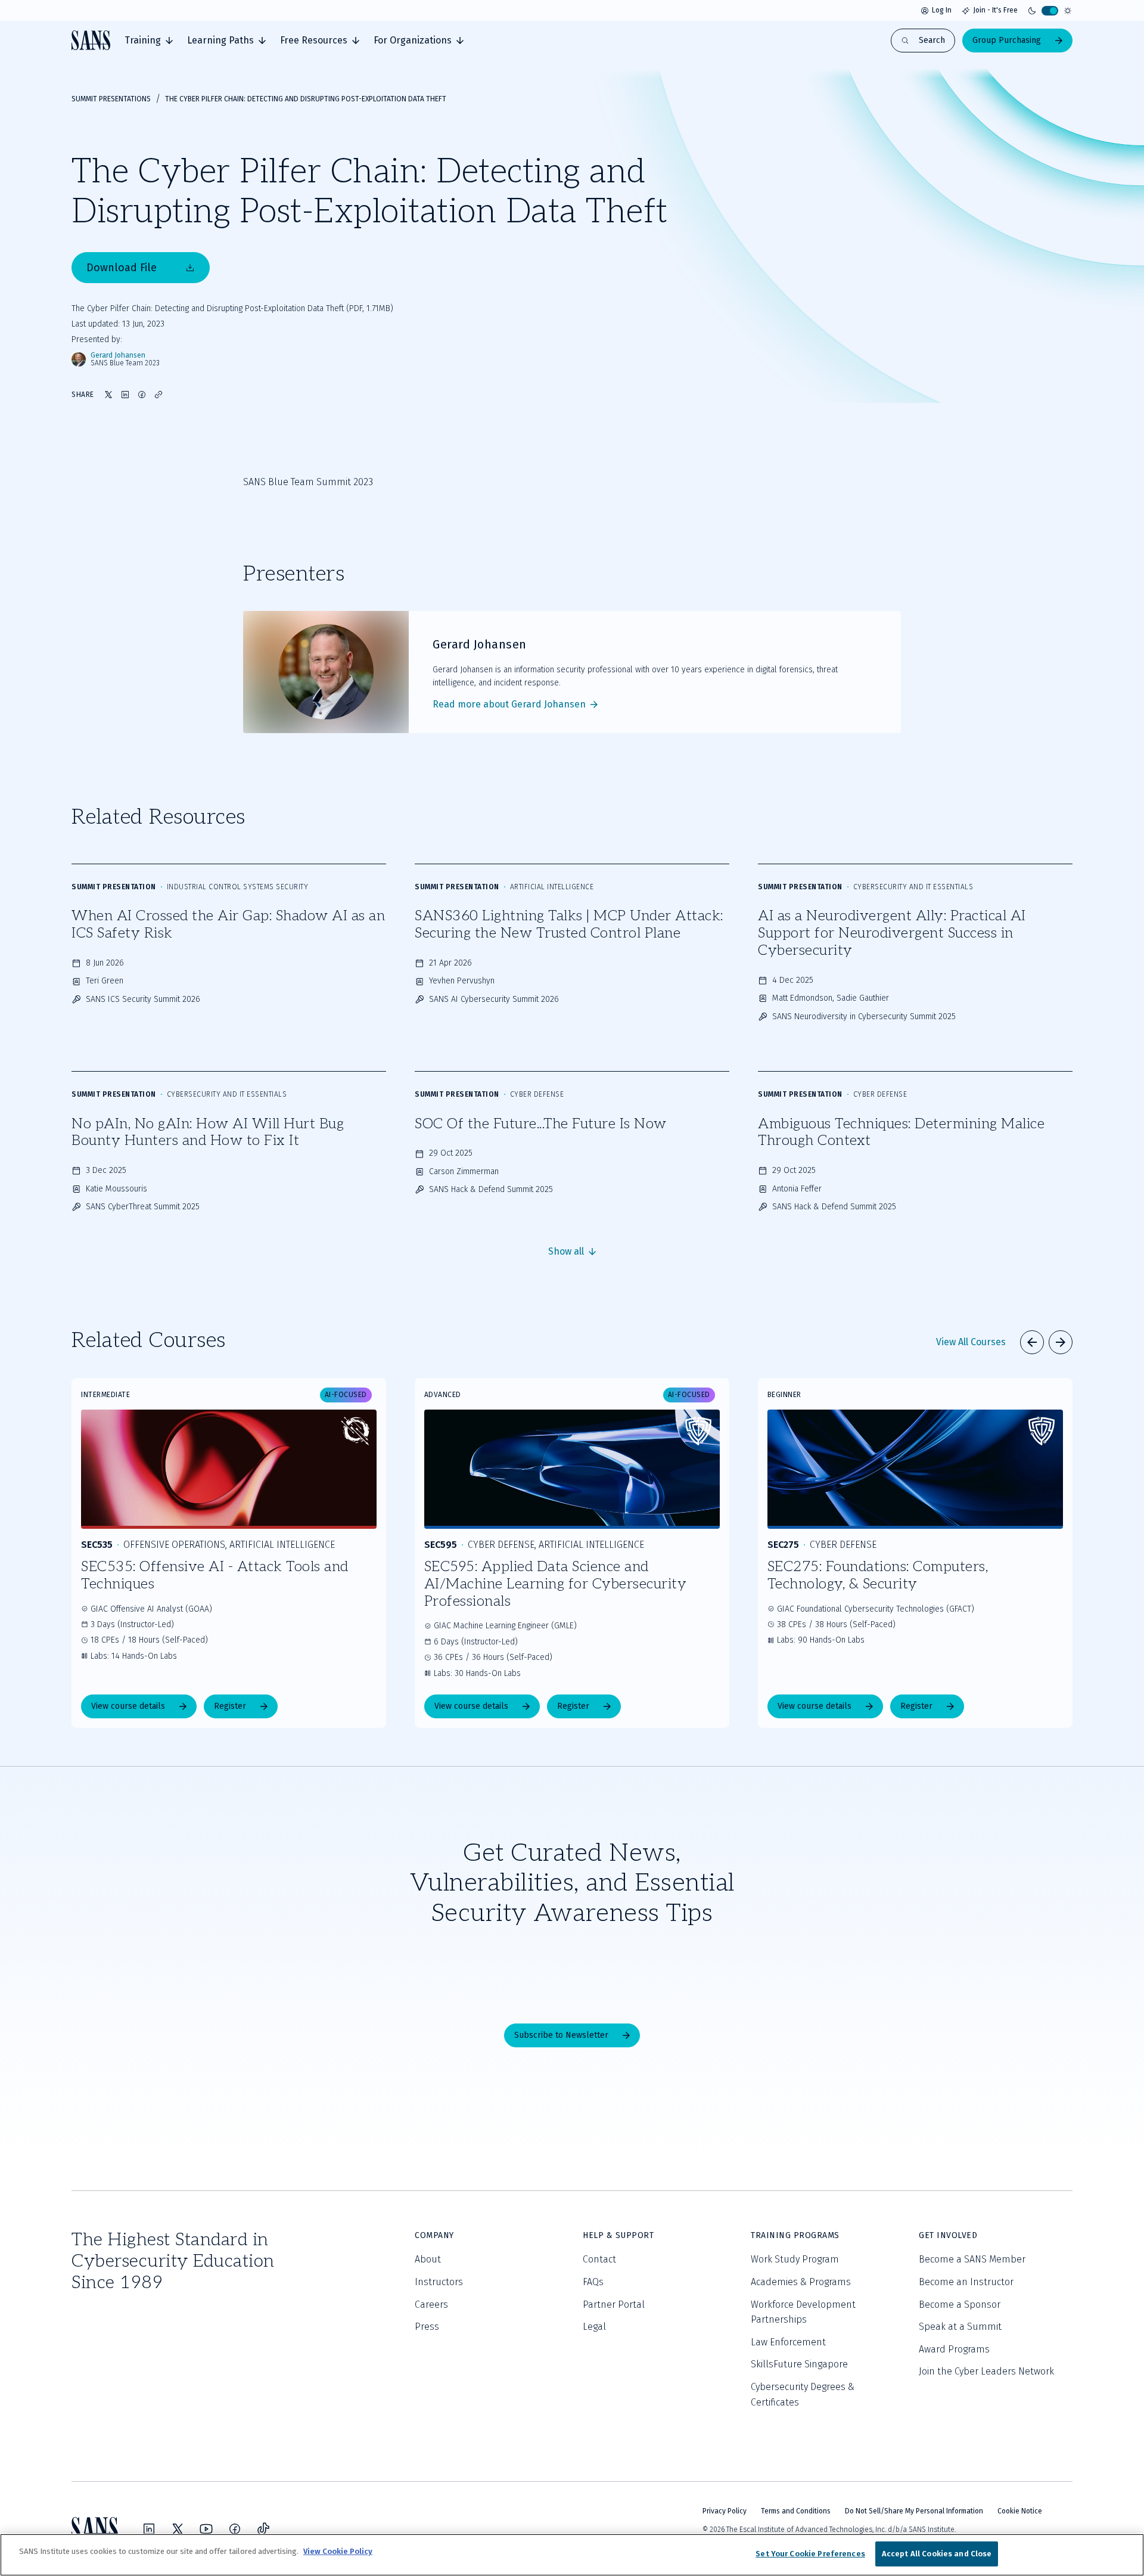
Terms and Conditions (796, 2511)
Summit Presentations (111, 99)
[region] (572, 2555)
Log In (942, 10)
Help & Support (618, 2235)
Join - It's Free (995, 10)
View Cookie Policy (338, 2551)
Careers (431, 2305)
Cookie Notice (1020, 2511)
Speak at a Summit (960, 2327)
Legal (594, 2327)
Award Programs (954, 2349)
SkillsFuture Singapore (799, 2364)
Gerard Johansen (118, 356)
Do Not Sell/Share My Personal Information (914, 2511)
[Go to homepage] (91, 40)
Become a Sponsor (960, 2305)
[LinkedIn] (149, 2529)
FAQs (593, 2282)
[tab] (149, 41)
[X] (178, 2529)
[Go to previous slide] (1032, 1342)
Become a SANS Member (972, 2259)
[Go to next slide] (1061, 1342)
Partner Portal (614, 2305)
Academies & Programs (801, 2282)
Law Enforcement (788, 2342)
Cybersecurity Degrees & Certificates (803, 2395)
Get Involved (948, 2235)
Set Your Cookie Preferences (810, 2554)
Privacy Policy (725, 2511)
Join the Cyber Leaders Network (986, 2371)
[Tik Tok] (263, 2529)
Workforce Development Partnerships (803, 2312)
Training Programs (795, 2235)
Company (434, 2235)
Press (427, 2327)
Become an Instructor (966, 2282)
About (428, 2259)
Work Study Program (795, 2259)
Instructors (439, 2282)
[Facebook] (235, 2529)
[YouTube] (206, 2529)
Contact (599, 2259)
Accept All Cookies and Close (937, 2554)
